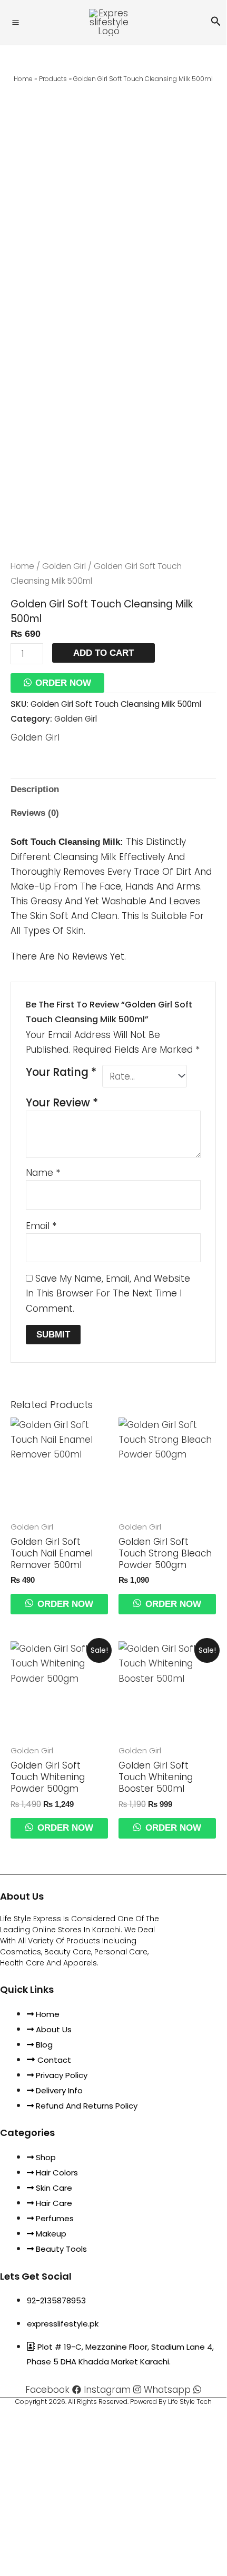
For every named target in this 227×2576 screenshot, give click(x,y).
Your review (62, 1103)
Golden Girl (64, 566)
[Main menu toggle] (16, 22)
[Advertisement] (113, 205)
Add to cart (103, 653)
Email (41, 1226)
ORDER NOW (63, 683)
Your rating (61, 1072)
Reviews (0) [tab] (35, 813)
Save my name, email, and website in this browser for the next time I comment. (108, 1293)
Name (43, 1173)
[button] (216, 22)
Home (22, 566)
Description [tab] (35, 789)
